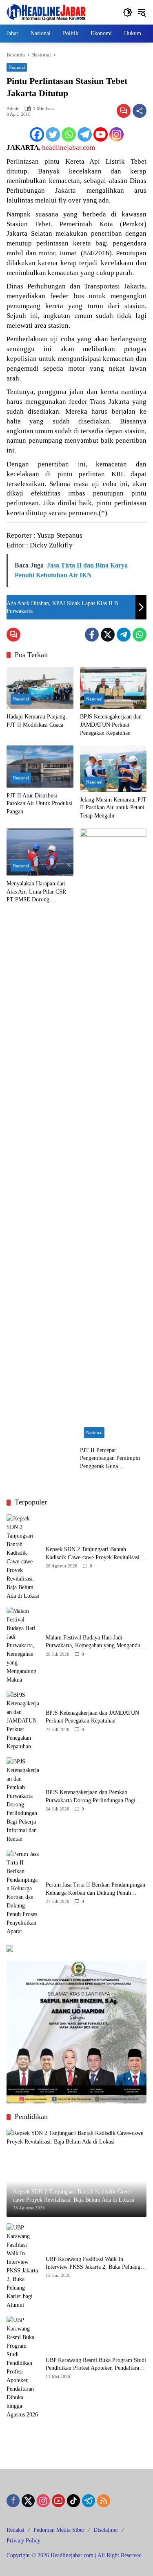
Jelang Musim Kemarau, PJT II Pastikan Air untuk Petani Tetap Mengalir (113, 808)
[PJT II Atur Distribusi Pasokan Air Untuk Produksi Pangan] (40, 767)
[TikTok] (73, 2501)
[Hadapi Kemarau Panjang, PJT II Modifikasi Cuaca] (40, 688)
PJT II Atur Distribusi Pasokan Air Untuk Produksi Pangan (39, 804)
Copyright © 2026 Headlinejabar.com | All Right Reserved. (75, 2555)
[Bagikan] (140, 111)
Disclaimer (106, 2530)
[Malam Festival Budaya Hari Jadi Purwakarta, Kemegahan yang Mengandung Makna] (23, 1645)
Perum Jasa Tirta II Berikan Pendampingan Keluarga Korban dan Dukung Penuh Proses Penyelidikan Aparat (95, 1889)
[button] (128, 12)
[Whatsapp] (69, 134)
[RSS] (104, 2501)
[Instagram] (116, 134)
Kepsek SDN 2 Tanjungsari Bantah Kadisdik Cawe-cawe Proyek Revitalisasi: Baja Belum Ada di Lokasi (93, 1554)
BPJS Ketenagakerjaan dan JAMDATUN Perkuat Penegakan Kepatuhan (111, 725)
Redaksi (16, 2530)
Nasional (17, 67)
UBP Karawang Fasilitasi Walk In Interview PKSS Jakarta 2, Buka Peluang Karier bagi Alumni (93, 2264)
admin (13, 109)
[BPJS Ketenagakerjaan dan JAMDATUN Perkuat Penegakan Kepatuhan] (113, 688)
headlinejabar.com (69, 147)
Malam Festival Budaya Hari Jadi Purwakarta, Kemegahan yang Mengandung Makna (96, 1642)
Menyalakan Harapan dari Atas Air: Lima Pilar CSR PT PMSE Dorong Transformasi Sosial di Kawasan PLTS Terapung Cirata (36, 892)
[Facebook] (37, 134)
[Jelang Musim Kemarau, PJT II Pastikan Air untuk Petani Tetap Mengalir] (113, 769)
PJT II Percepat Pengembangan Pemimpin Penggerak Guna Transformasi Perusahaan (110, 1459)
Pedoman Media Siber (59, 2530)
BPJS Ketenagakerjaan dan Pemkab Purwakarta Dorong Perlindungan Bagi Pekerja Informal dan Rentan (91, 1797)
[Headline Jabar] (46, 12)
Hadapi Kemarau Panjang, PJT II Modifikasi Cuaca (37, 721)
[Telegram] (85, 134)
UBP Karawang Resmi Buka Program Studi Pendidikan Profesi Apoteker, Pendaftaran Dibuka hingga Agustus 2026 (96, 2365)
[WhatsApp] (140, 635)
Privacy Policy (23, 2541)
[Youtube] (101, 134)
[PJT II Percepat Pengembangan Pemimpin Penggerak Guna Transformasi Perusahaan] (113, 1135)
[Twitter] (53, 134)
